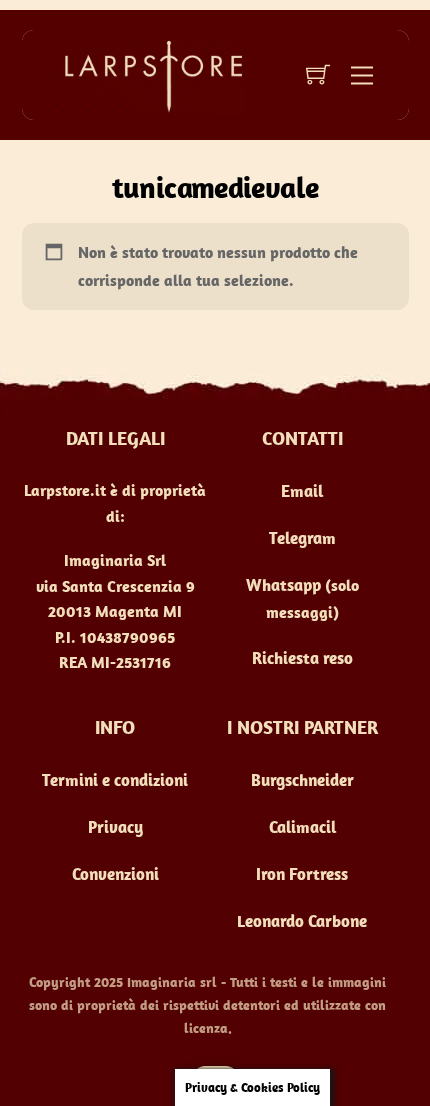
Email (302, 491)
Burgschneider (302, 780)
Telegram (302, 538)
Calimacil (302, 827)
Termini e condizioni (115, 780)
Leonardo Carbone (302, 921)
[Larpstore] (146, 74)
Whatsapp (283, 585)
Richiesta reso (302, 658)
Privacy (115, 827)
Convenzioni (115, 874)
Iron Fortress (302, 874)
